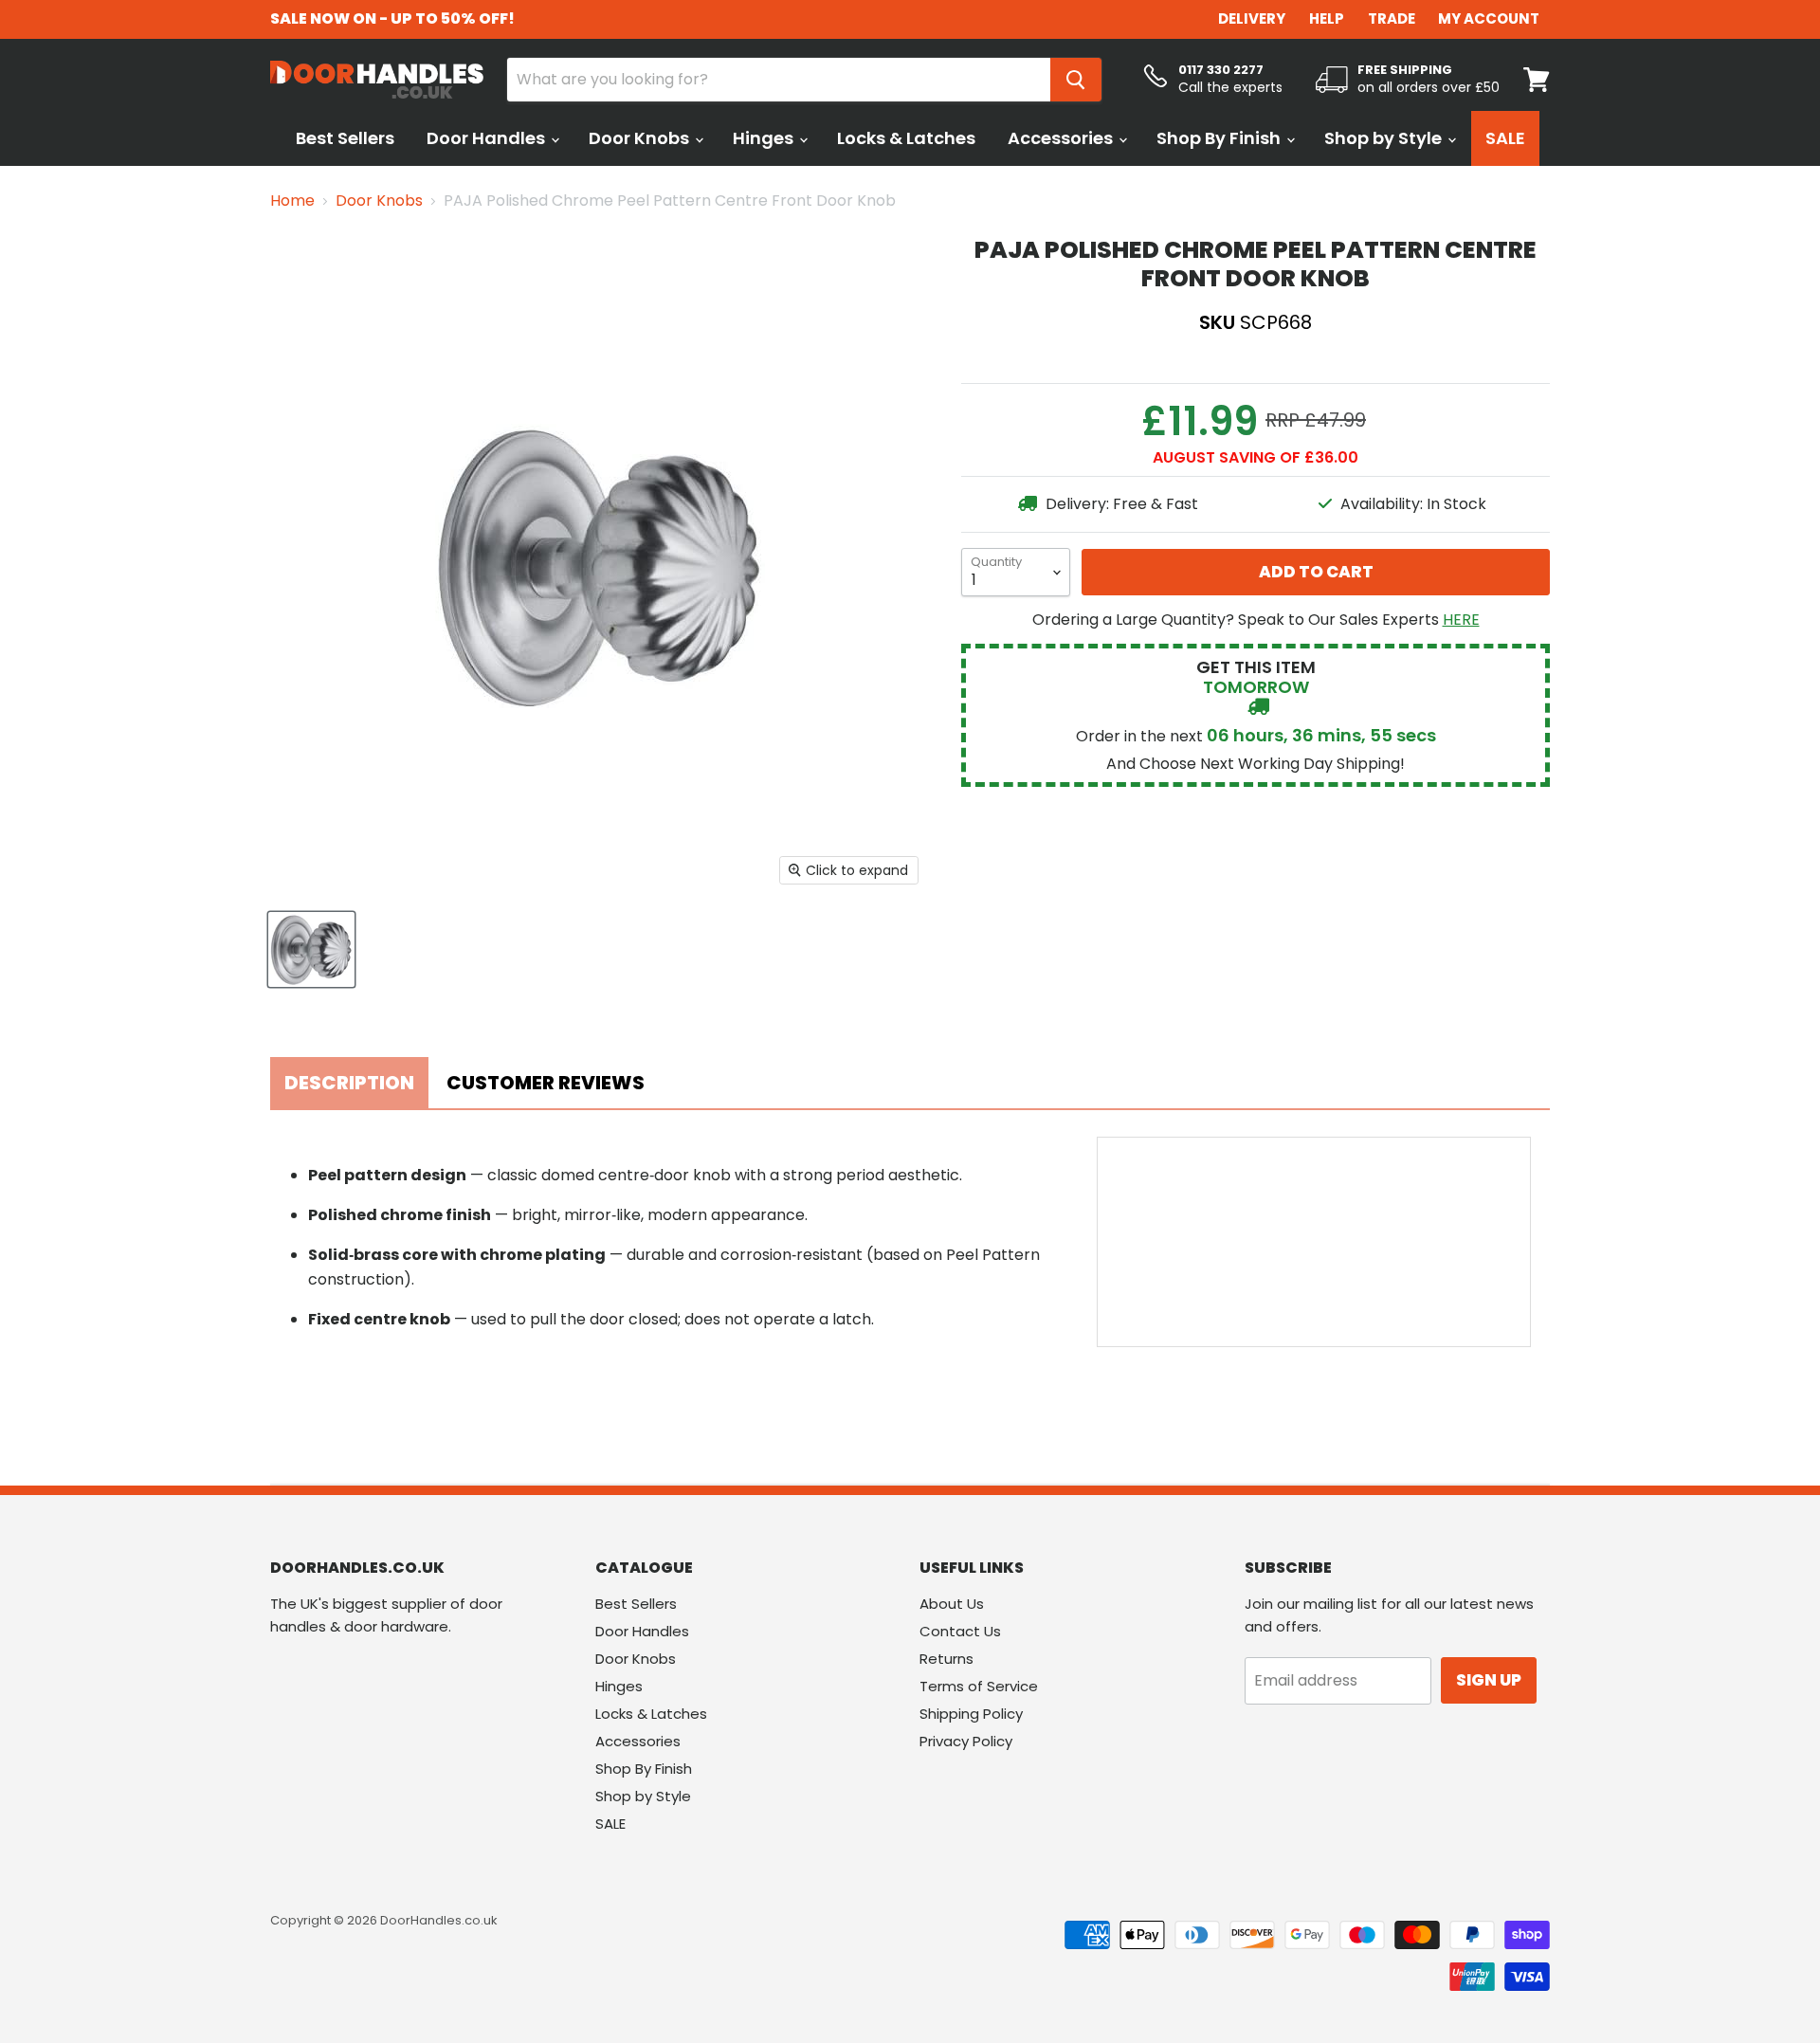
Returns (946, 1659)
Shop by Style (1385, 138)
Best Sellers (345, 138)
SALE (1505, 138)
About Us (952, 1604)
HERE (1461, 620)
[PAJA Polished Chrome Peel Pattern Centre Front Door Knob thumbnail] (311, 949)
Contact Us (960, 1631)
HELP (1327, 18)
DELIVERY (1252, 18)
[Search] (1076, 80)
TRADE (1392, 18)
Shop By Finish (1220, 138)
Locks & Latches (906, 138)
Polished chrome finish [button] (400, 1215)
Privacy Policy (966, 1741)
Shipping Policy (971, 1714)
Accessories (1062, 138)
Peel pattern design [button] (387, 1175)
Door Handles (488, 138)
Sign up (1489, 1680)
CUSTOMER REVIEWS (546, 1083)
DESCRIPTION (349, 1083)
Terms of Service (979, 1686)
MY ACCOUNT (1489, 18)
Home (292, 201)
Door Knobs (641, 138)
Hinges (765, 138)
